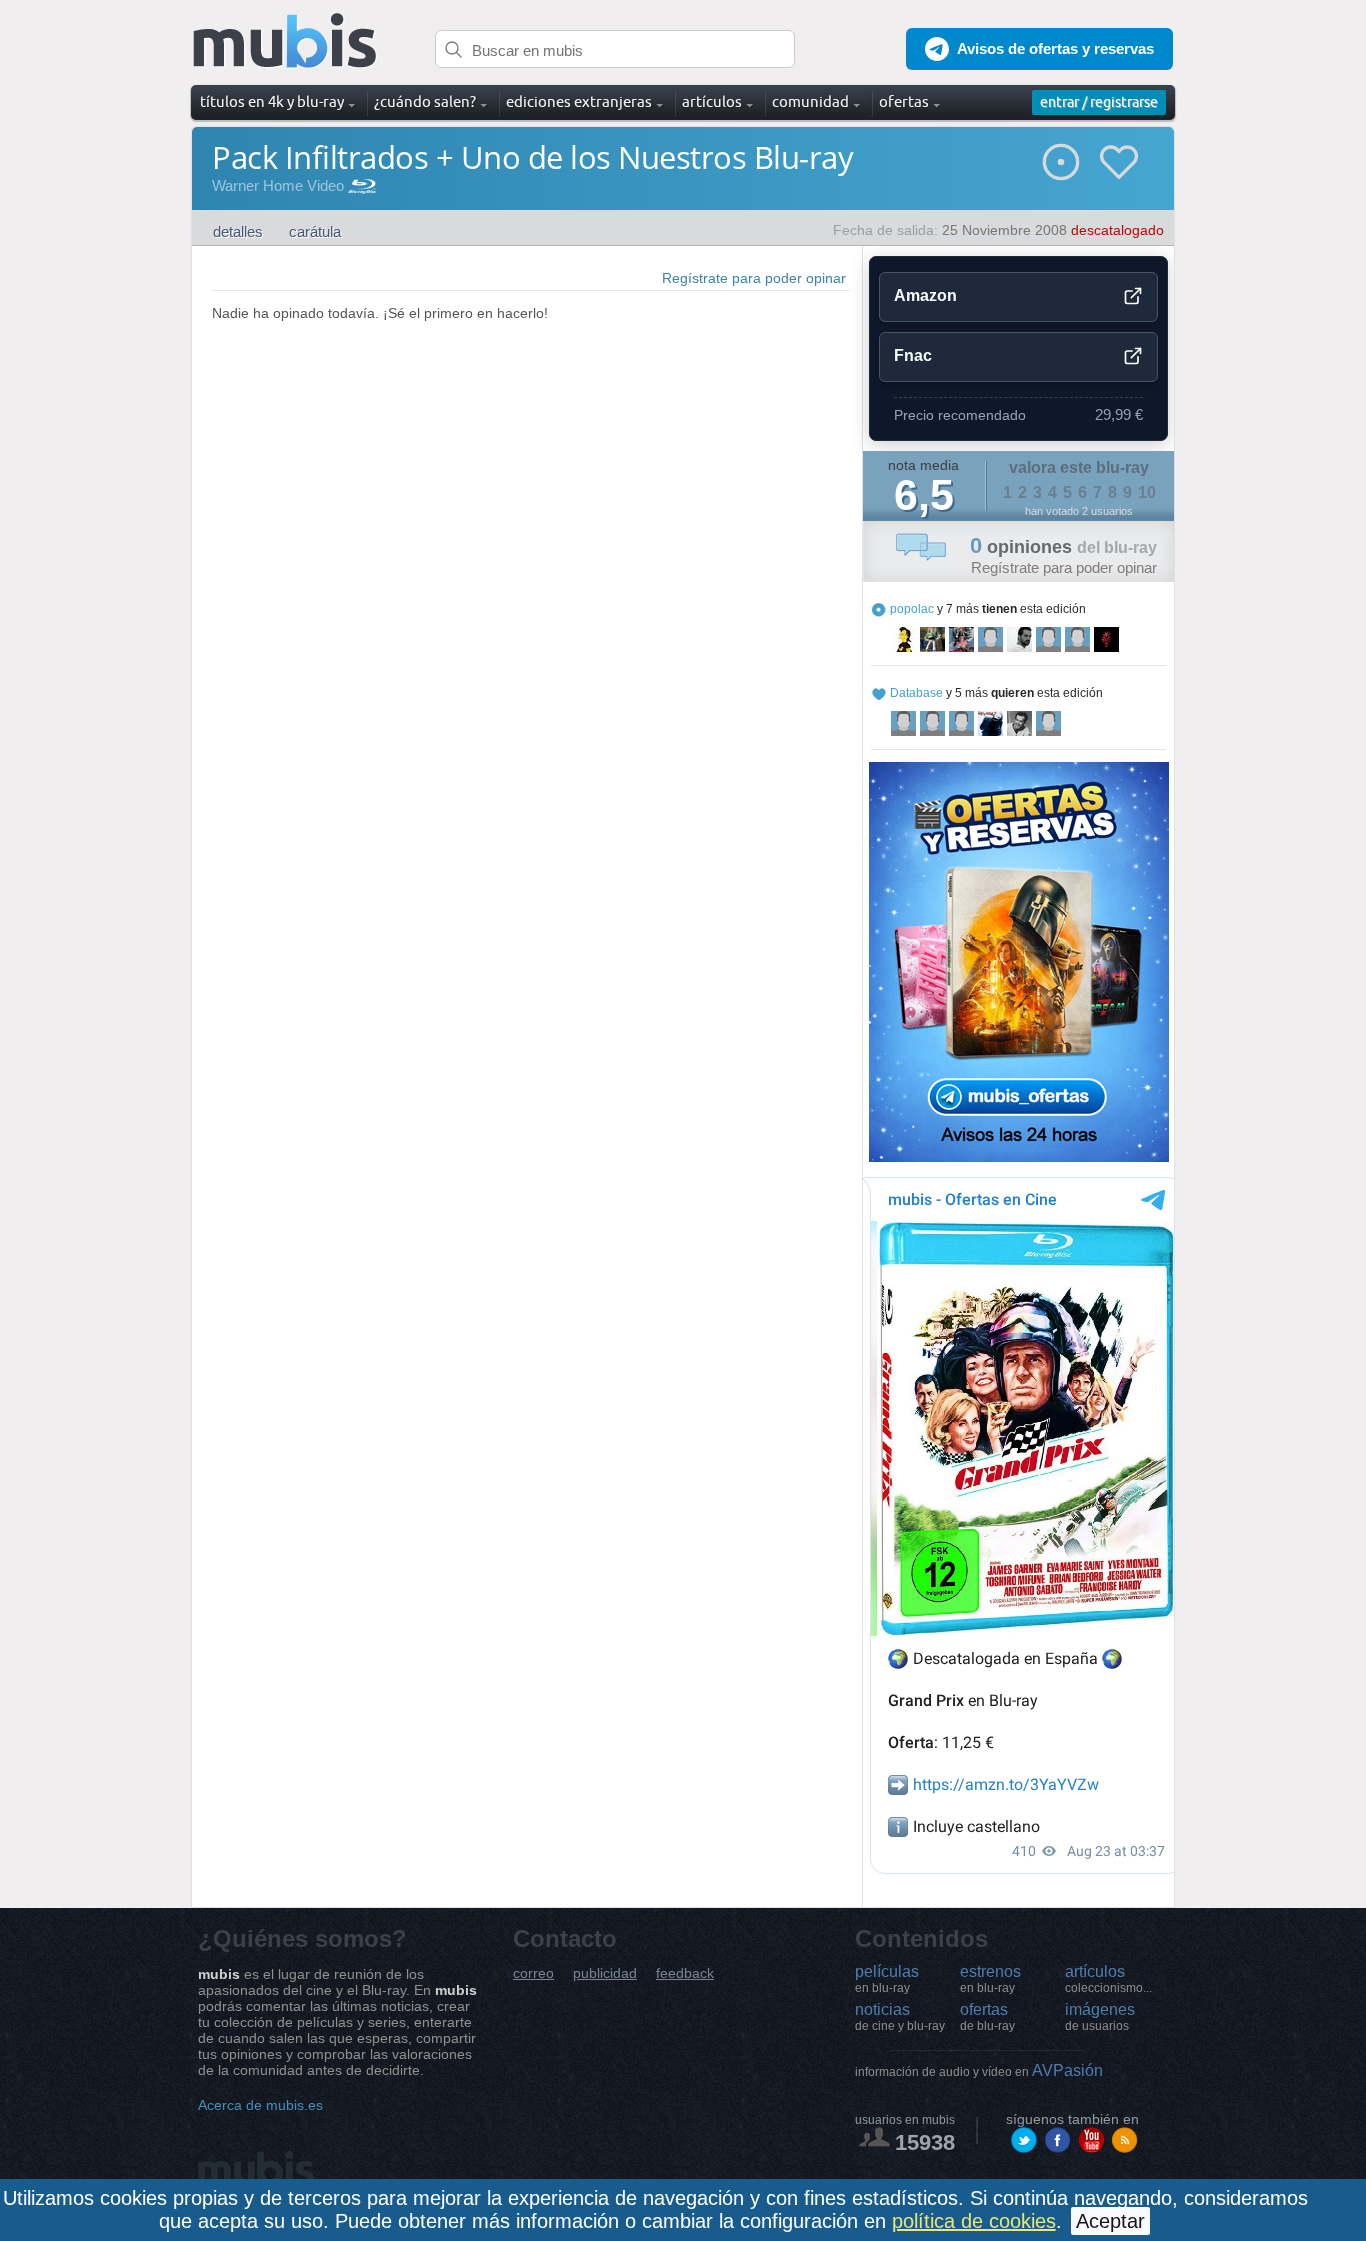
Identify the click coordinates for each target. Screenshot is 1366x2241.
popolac (912, 609)
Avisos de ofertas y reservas (1055, 48)
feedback (685, 1973)
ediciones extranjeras (579, 101)
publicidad (605, 1973)
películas (887, 1979)
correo (533, 1973)
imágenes (1100, 2017)
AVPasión (979, 2070)
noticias (900, 2017)
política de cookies (974, 2221)
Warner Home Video (278, 185)
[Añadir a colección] (1061, 162)
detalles (238, 231)
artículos (1108, 1979)
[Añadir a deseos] (1119, 162)
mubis (285, 41)
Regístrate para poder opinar (754, 278)
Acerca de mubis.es (260, 2105)
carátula (315, 231)
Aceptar (1110, 2221)
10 (1147, 492)
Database (916, 693)
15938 (925, 2142)
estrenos (990, 1979)
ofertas (987, 2017)
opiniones (1063, 547)
